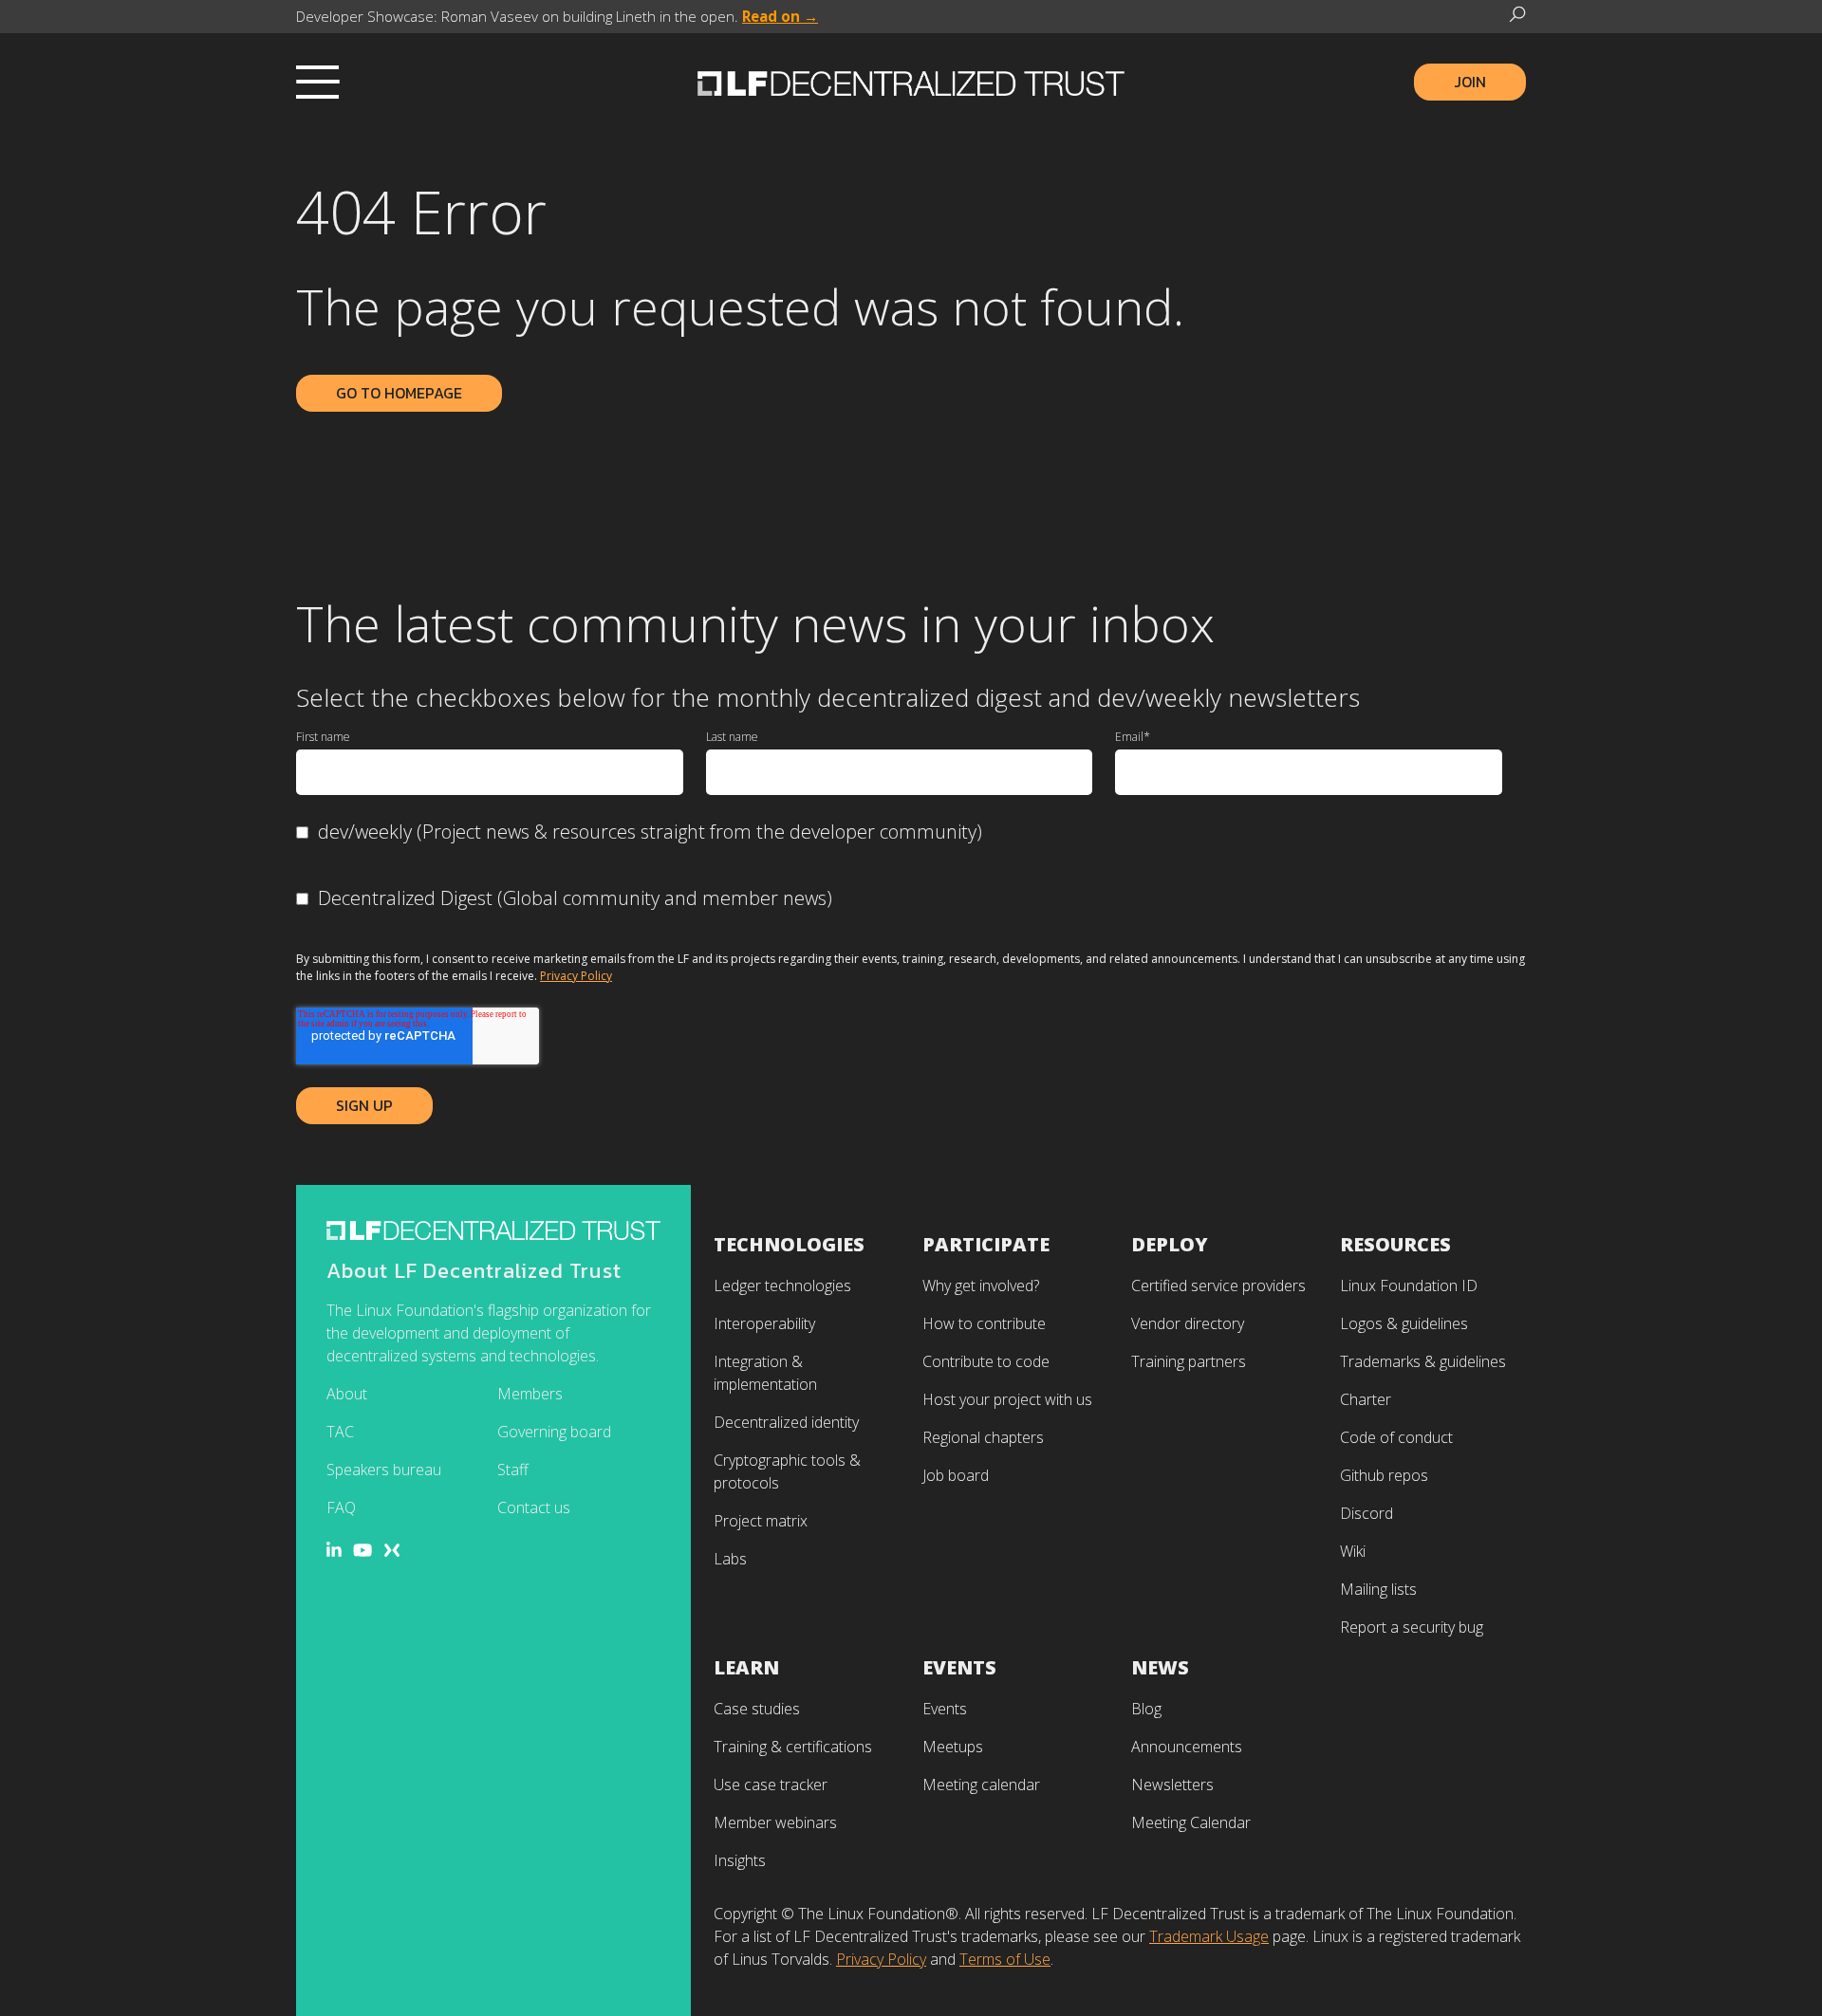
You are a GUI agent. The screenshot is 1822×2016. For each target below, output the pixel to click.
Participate (986, 1244)
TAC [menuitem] (340, 1432)
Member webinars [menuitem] (775, 1822)
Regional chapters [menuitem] (983, 1437)
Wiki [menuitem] (1353, 1551)
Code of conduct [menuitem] (1396, 1437)
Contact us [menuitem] (534, 1507)
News (1160, 1667)
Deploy (1170, 1244)
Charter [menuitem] (1366, 1399)
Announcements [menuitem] (1187, 1747)
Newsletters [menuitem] (1172, 1785)
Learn (746, 1667)
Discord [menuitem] (1366, 1513)
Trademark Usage (1209, 1936)
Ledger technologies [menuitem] (782, 1285)
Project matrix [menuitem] (761, 1521)
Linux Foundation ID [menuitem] (1409, 1285)
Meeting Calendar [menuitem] (1191, 1822)
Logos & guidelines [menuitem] (1404, 1323)
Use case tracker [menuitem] (771, 1785)
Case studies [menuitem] (757, 1709)
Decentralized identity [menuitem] (786, 1422)
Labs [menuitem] (730, 1559)
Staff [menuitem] (513, 1470)
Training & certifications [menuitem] (793, 1747)
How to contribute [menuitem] (984, 1323)
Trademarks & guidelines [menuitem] (1423, 1361)
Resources (1395, 1244)
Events (959, 1667)
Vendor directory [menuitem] (1188, 1323)
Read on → (780, 16)
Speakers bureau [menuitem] (384, 1470)
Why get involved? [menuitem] (981, 1285)
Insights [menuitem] (740, 1860)
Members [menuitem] (530, 1394)
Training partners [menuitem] (1189, 1361)
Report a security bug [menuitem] (1412, 1627)
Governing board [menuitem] (554, 1432)
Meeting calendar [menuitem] (981, 1785)
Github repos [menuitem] (1384, 1475)
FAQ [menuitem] (341, 1507)
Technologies (789, 1244)
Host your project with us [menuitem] (1007, 1399)
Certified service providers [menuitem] (1218, 1285)
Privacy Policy (576, 976)
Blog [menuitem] (1146, 1709)
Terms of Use (1005, 1959)
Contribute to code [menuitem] (986, 1361)
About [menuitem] (347, 1394)
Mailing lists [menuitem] (1378, 1589)
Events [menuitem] (945, 1709)
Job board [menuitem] (956, 1475)
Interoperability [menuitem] (764, 1323)
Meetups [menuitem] (953, 1747)
